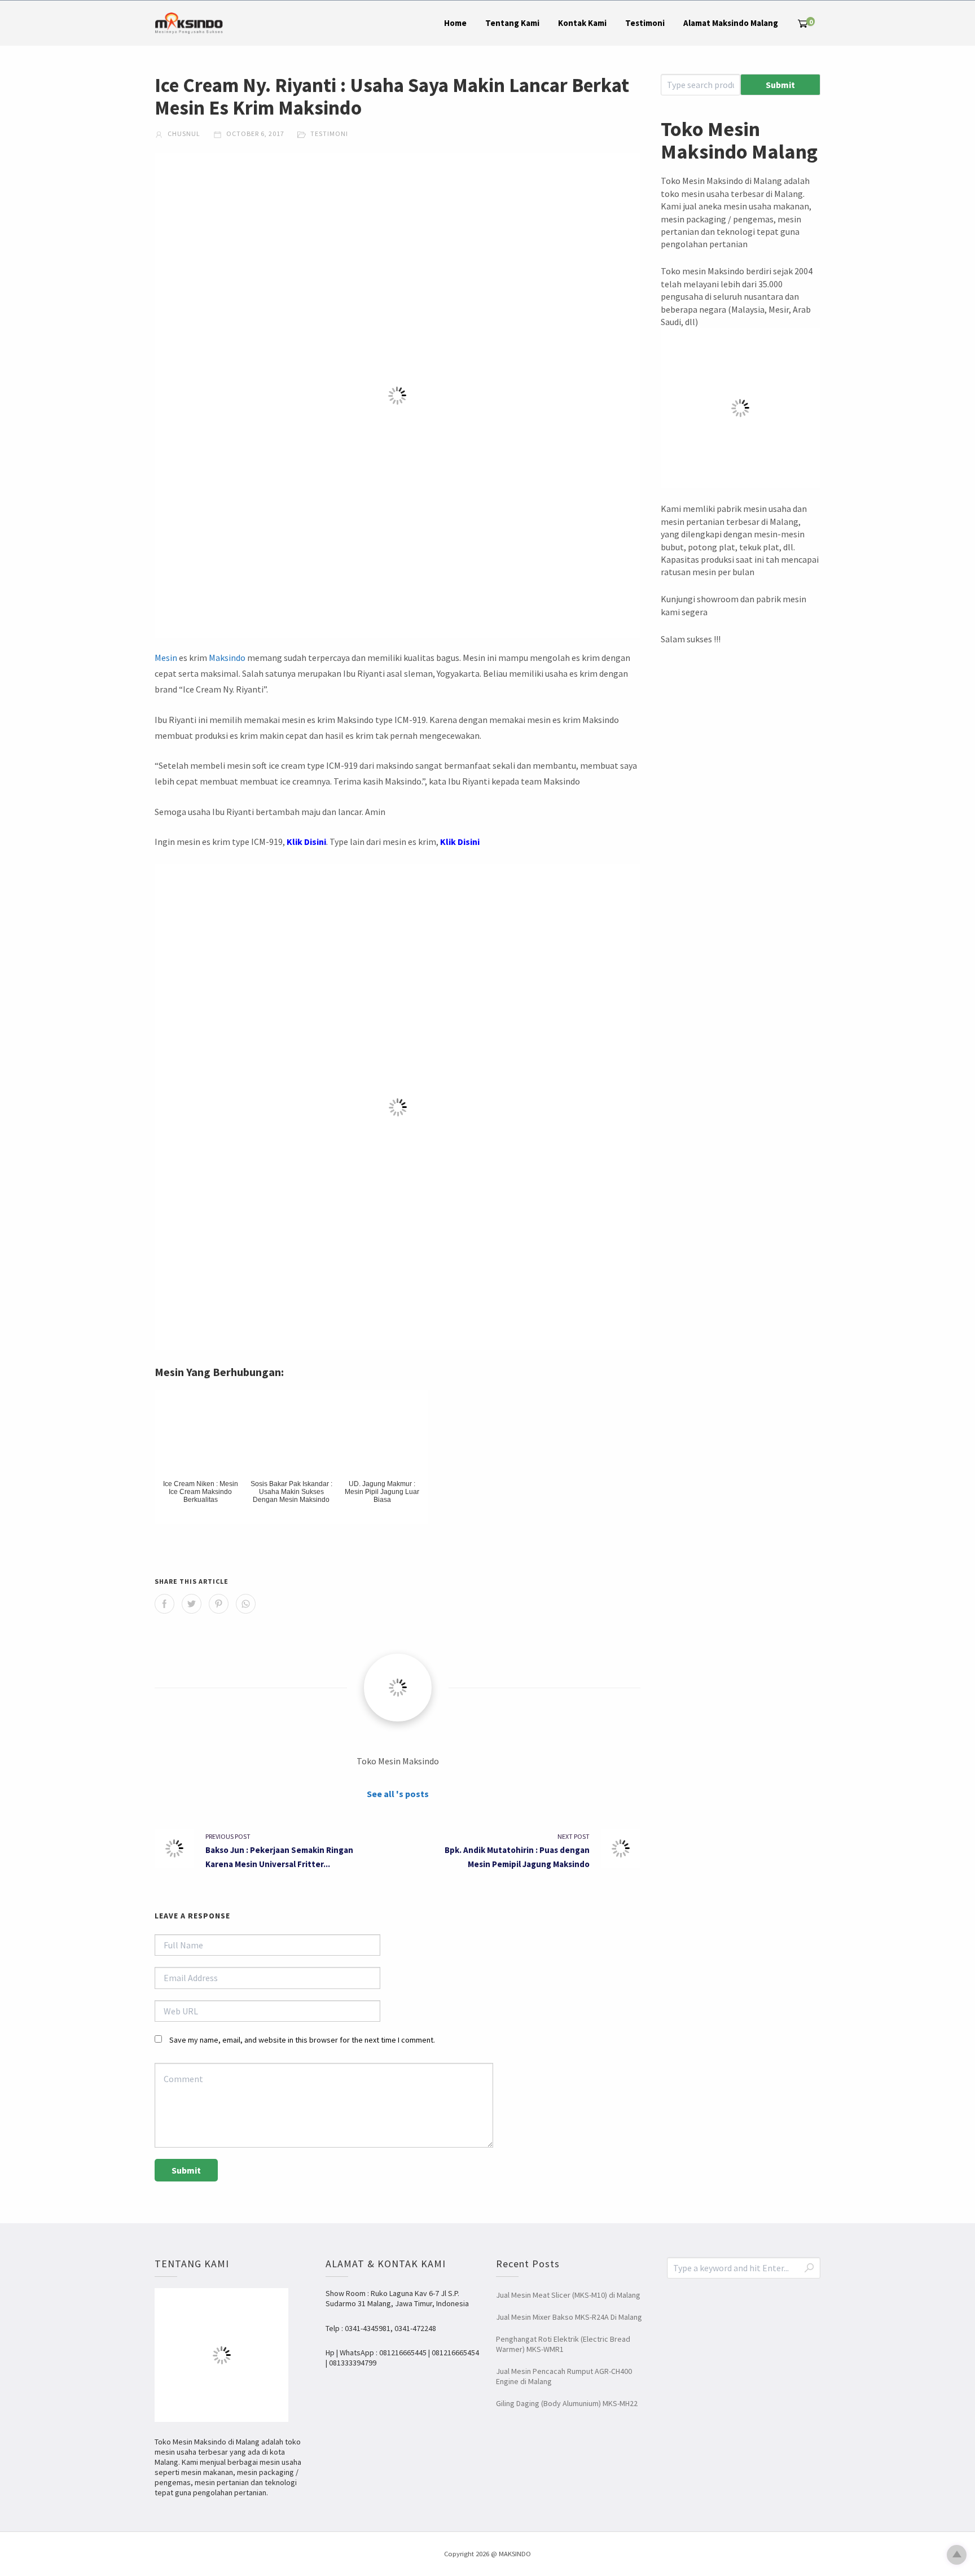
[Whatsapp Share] (246, 1604)
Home (455, 23)
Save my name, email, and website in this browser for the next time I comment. (302, 2040)
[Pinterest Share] (219, 1604)
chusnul (183, 133)
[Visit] (398, 1688)
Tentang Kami (512, 23)
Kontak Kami (582, 23)
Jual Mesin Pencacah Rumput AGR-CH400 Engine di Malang (564, 2376)
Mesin (166, 658)
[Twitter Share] (192, 1604)
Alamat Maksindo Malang (731, 23)
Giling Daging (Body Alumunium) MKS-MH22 (567, 2403)
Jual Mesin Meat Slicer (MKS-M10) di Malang (568, 2295)
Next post (574, 1836)
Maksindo (227, 658)
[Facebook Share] (164, 1604)
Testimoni (645, 23)
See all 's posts (398, 1794)
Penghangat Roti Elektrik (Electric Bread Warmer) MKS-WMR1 (563, 2344)
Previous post (228, 1836)
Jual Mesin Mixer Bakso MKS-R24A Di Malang (569, 2317)
